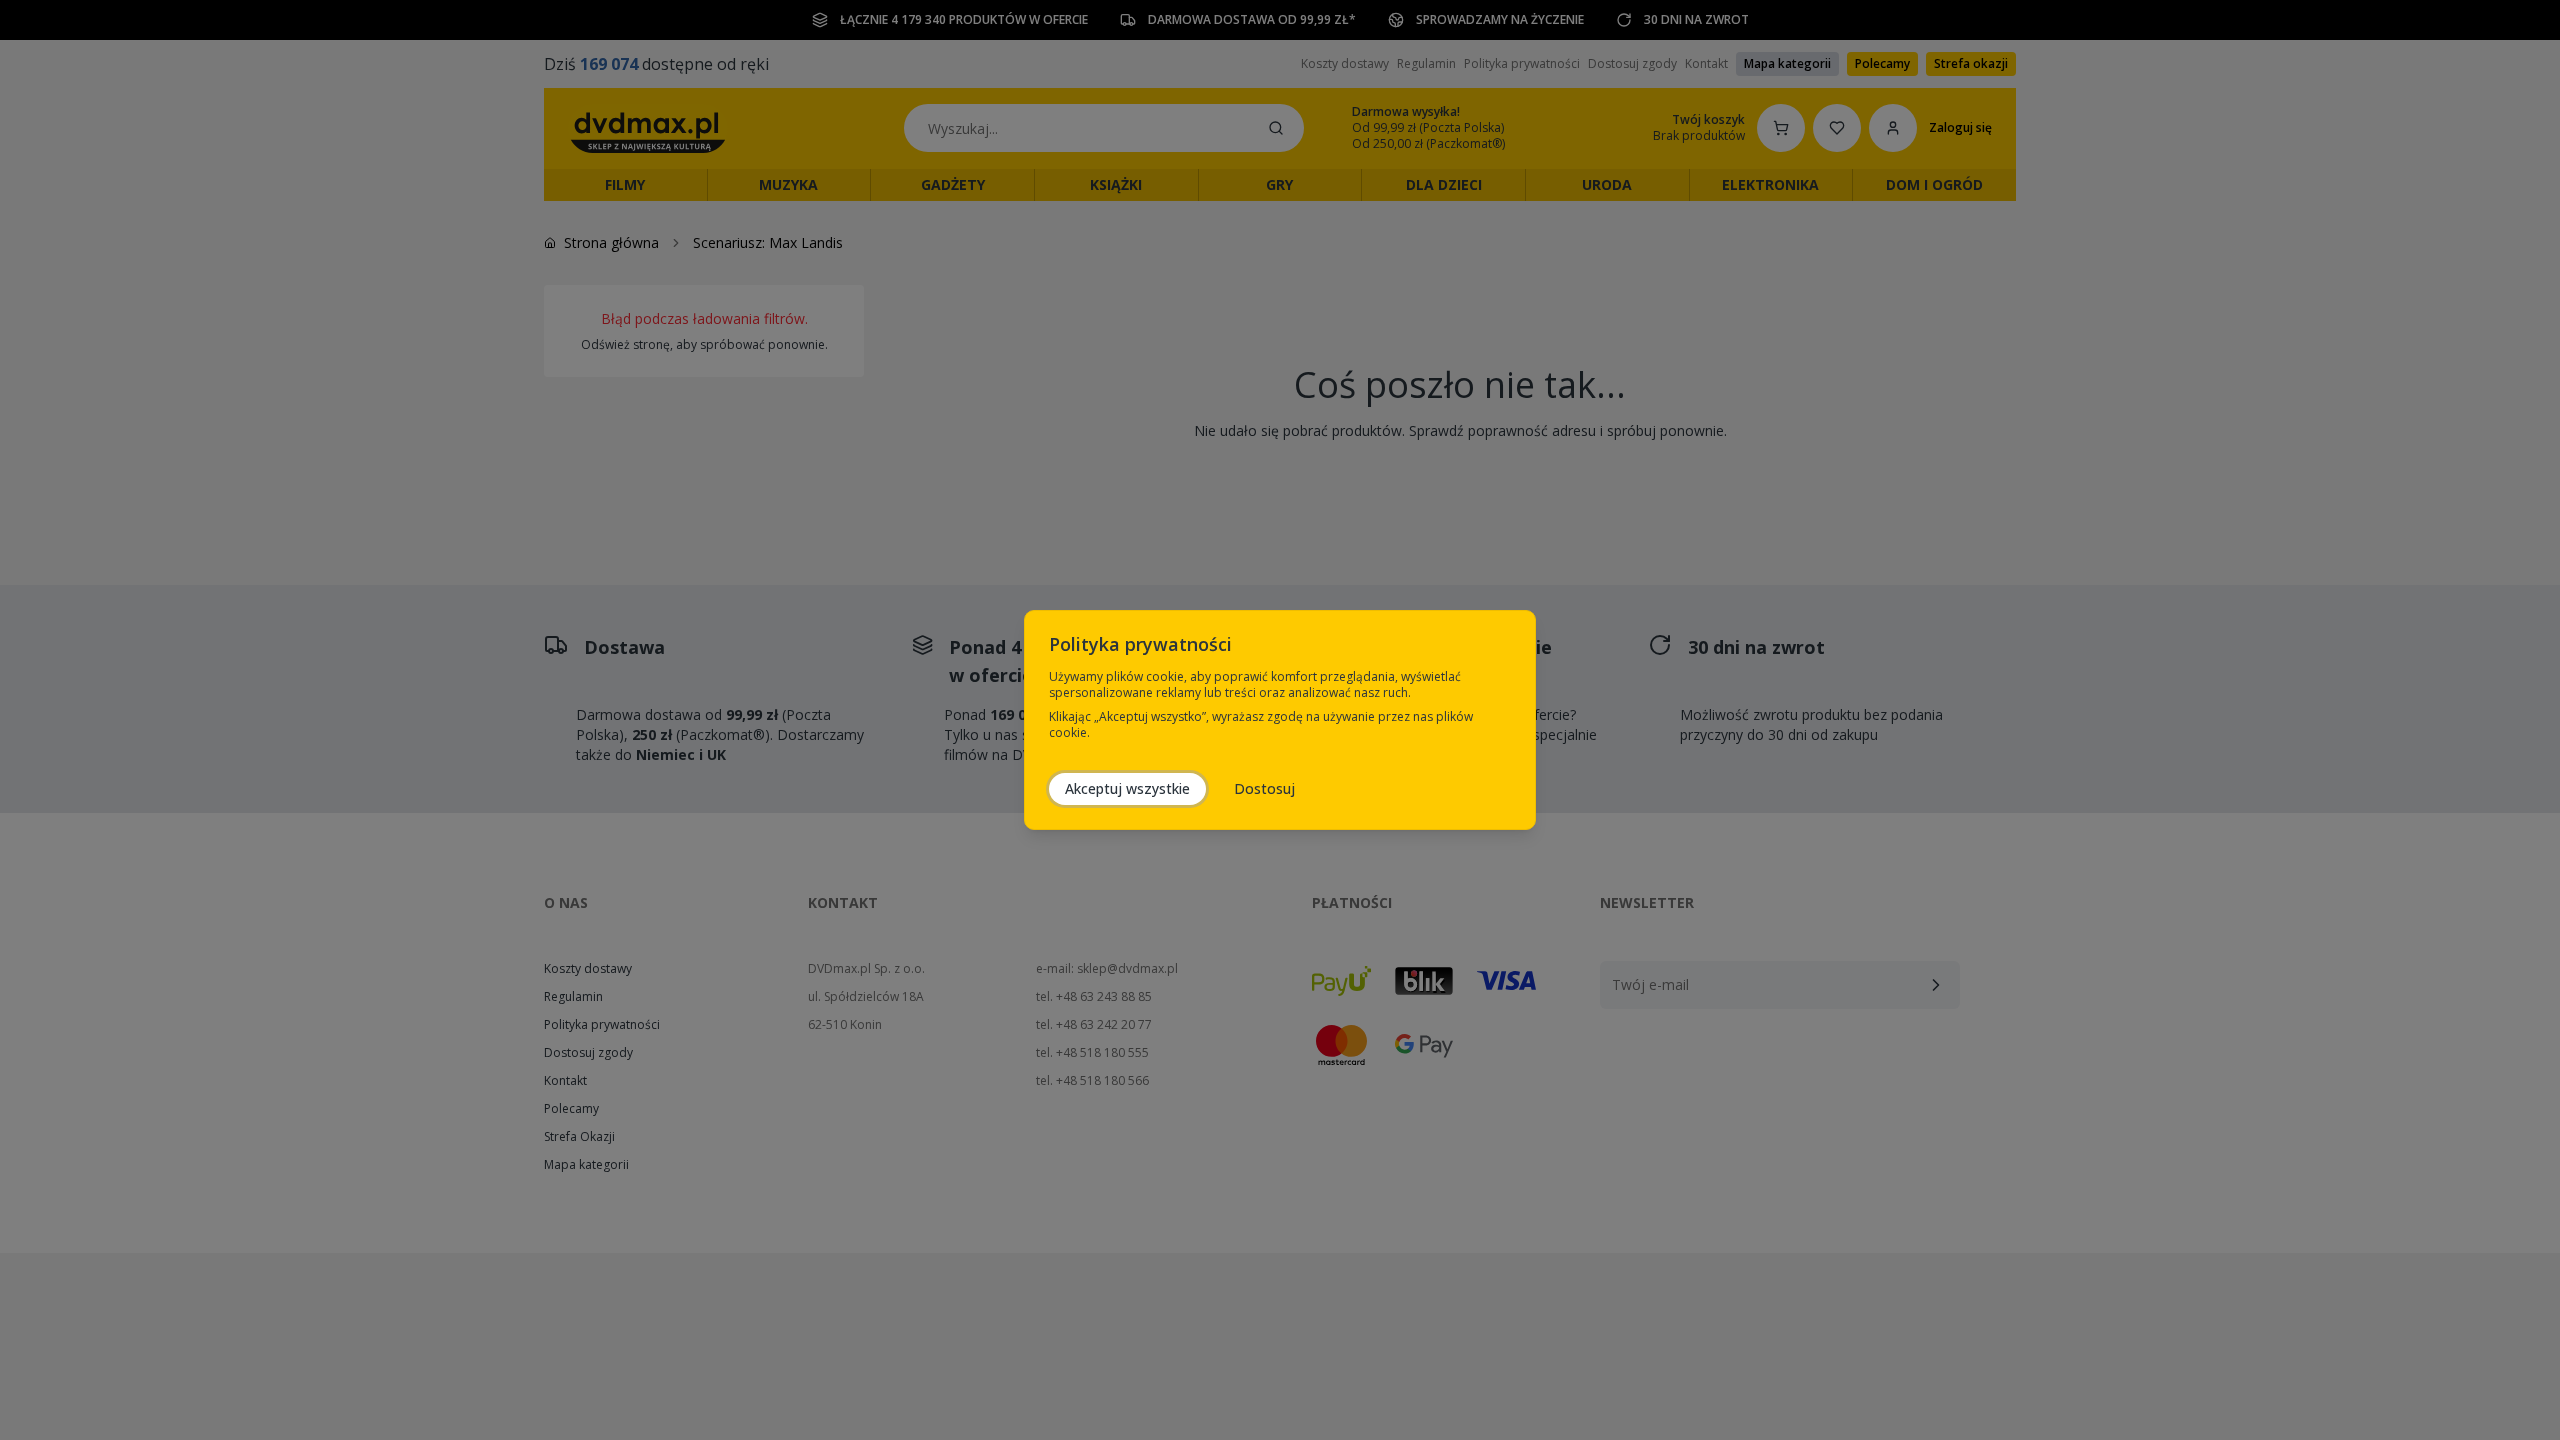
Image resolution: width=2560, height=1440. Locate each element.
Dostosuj (1264, 788)
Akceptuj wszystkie (1127, 788)
